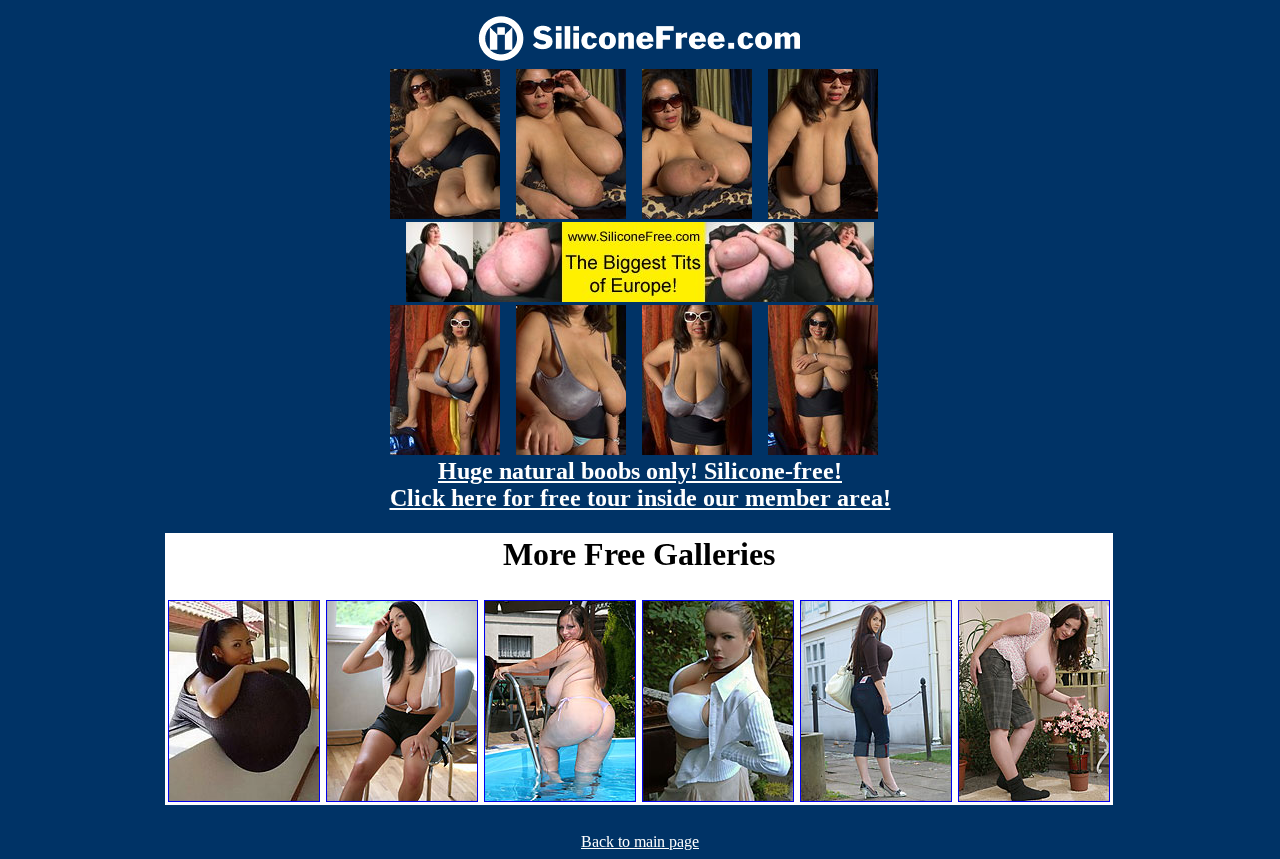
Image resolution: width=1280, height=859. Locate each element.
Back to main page (640, 841)
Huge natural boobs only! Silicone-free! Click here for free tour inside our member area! (640, 484)
